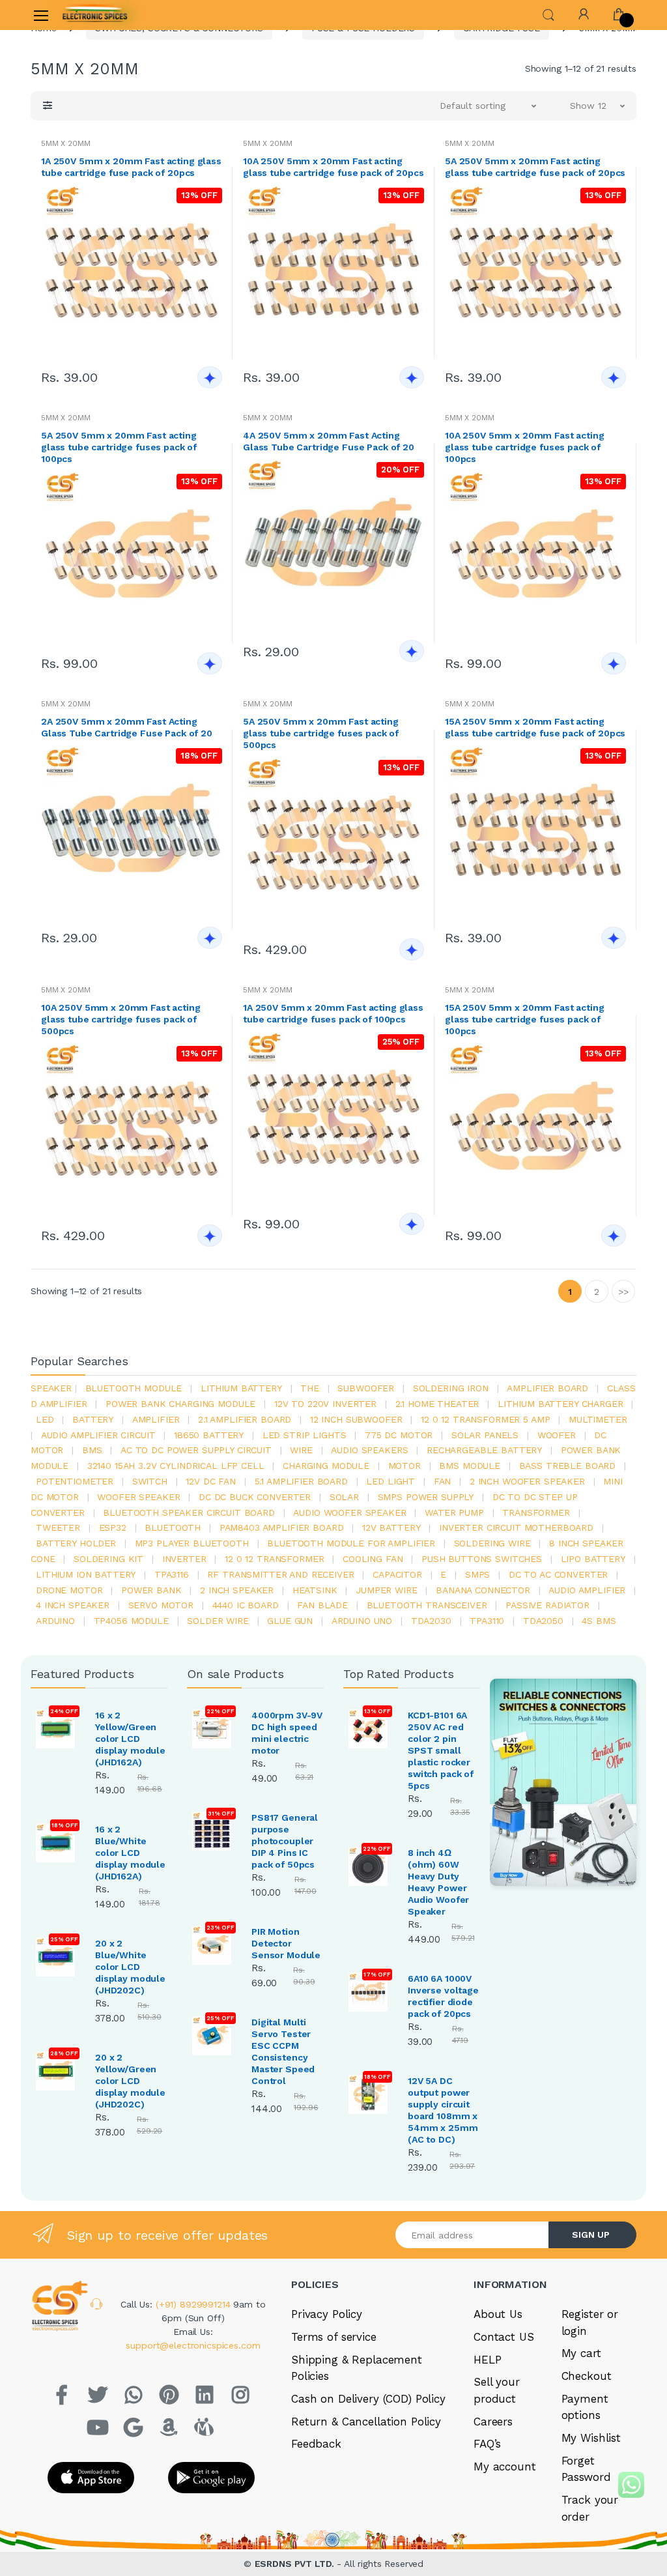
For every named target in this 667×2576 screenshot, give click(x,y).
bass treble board (568, 1466)
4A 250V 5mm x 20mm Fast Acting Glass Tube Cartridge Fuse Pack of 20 (329, 441)
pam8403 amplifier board (282, 1527)
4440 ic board (246, 1605)
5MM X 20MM (66, 143)
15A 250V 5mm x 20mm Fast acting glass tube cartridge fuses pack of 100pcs (525, 1019)
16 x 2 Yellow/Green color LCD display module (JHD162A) (130, 1739)
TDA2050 (543, 1621)
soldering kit (108, 1559)
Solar (344, 1497)
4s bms (599, 1621)
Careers (493, 2422)
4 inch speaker (73, 1605)
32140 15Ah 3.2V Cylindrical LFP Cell (176, 1466)
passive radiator (547, 1605)
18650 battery (209, 1435)
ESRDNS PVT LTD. (296, 2564)
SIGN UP (591, 2235)
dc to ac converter (558, 1574)
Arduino (55, 1621)
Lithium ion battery (86, 1574)
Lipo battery (593, 1559)
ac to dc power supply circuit (196, 1450)
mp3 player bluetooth (192, 1543)
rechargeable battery (484, 1450)
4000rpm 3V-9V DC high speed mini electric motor (287, 1733)
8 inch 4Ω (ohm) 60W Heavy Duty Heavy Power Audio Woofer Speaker (438, 1882)
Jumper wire (386, 1590)
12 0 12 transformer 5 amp (485, 1419)
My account (505, 2467)
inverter (184, 1559)
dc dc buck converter (255, 1497)
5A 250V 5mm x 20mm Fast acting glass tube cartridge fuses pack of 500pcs (321, 733)
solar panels (485, 1435)
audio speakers (369, 1450)
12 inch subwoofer (356, 1419)
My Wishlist (591, 2438)
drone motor (69, 1590)
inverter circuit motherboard (516, 1527)
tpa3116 (172, 1574)
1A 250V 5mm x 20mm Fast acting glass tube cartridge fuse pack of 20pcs (131, 167)
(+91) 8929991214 (195, 2304)
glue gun (290, 1621)
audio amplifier (587, 1590)
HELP (487, 2360)
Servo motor (161, 1605)
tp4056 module (131, 1621)
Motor (404, 1466)
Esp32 (113, 1527)
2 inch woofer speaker (527, 1481)
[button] (548, 14)
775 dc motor (399, 1435)
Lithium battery (241, 1388)
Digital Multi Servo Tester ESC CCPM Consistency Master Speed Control (283, 2051)
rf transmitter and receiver (280, 1574)
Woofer (557, 1435)
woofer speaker (138, 1497)
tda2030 (431, 1621)
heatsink (315, 1590)
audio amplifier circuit (98, 1435)
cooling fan (373, 1559)
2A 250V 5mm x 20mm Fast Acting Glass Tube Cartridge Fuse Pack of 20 (127, 727)
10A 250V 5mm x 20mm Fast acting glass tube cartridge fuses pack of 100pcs (525, 447)
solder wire (218, 1621)
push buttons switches (482, 1559)
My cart (581, 2353)
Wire (301, 1450)
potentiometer (75, 1481)
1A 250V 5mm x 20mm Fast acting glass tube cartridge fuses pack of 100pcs (333, 1013)
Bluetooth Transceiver (427, 1605)
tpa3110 (487, 1621)
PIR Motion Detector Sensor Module (286, 1943)
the (310, 1388)
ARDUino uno (362, 1621)
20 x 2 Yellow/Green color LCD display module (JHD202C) (130, 2081)
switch (150, 1481)
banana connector (483, 1590)
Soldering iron (451, 1388)
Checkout (587, 2376)
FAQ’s (487, 2444)
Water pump (454, 1512)
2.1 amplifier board (245, 1419)
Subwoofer (366, 1388)
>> (623, 1292)
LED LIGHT (390, 1481)
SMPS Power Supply (426, 1497)
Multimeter (598, 1419)
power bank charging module (180, 1404)
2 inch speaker (237, 1590)
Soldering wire (492, 1543)
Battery (93, 1419)
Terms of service (334, 2337)
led (45, 1419)
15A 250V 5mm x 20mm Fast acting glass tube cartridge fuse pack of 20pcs (535, 727)
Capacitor (397, 1574)
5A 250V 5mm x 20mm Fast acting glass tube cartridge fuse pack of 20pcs (535, 167)
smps (477, 1574)
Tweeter (58, 1527)
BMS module (470, 1466)
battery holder (76, 1543)
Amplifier (156, 1419)
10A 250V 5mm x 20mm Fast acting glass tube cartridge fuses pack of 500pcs (121, 1019)
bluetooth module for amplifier (351, 1543)
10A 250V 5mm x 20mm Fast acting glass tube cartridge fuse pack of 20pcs (333, 167)
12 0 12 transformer (274, 1559)
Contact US (504, 2337)
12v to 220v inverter (325, 1404)
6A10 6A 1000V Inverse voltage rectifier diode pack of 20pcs (443, 1996)
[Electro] (95, 15)
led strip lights (305, 1435)
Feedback (316, 2444)
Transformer (536, 1512)
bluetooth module (134, 1388)
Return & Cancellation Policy (366, 2422)
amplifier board (547, 1388)
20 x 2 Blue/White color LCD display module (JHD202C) (130, 1967)
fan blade (322, 1605)
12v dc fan (211, 1481)
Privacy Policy (327, 2314)
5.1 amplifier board (301, 1481)
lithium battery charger (561, 1404)
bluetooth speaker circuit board (189, 1512)
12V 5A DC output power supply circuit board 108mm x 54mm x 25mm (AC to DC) (443, 2110)
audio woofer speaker (349, 1512)
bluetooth (173, 1527)
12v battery (391, 1527)
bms (92, 1450)
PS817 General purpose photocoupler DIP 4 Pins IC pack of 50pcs (285, 1841)
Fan (443, 1481)
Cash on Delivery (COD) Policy (368, 2399)
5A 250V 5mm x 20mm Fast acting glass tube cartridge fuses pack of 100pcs (119, 447)
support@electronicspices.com (193, 2345)
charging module (326, 1466)
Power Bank (151, 1590)
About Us (498, 2314)
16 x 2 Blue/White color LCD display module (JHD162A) (130, 1853)
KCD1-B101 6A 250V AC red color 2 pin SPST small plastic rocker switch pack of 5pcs (441, 1750)
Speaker (51, 1388)
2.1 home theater (437, 1404)
